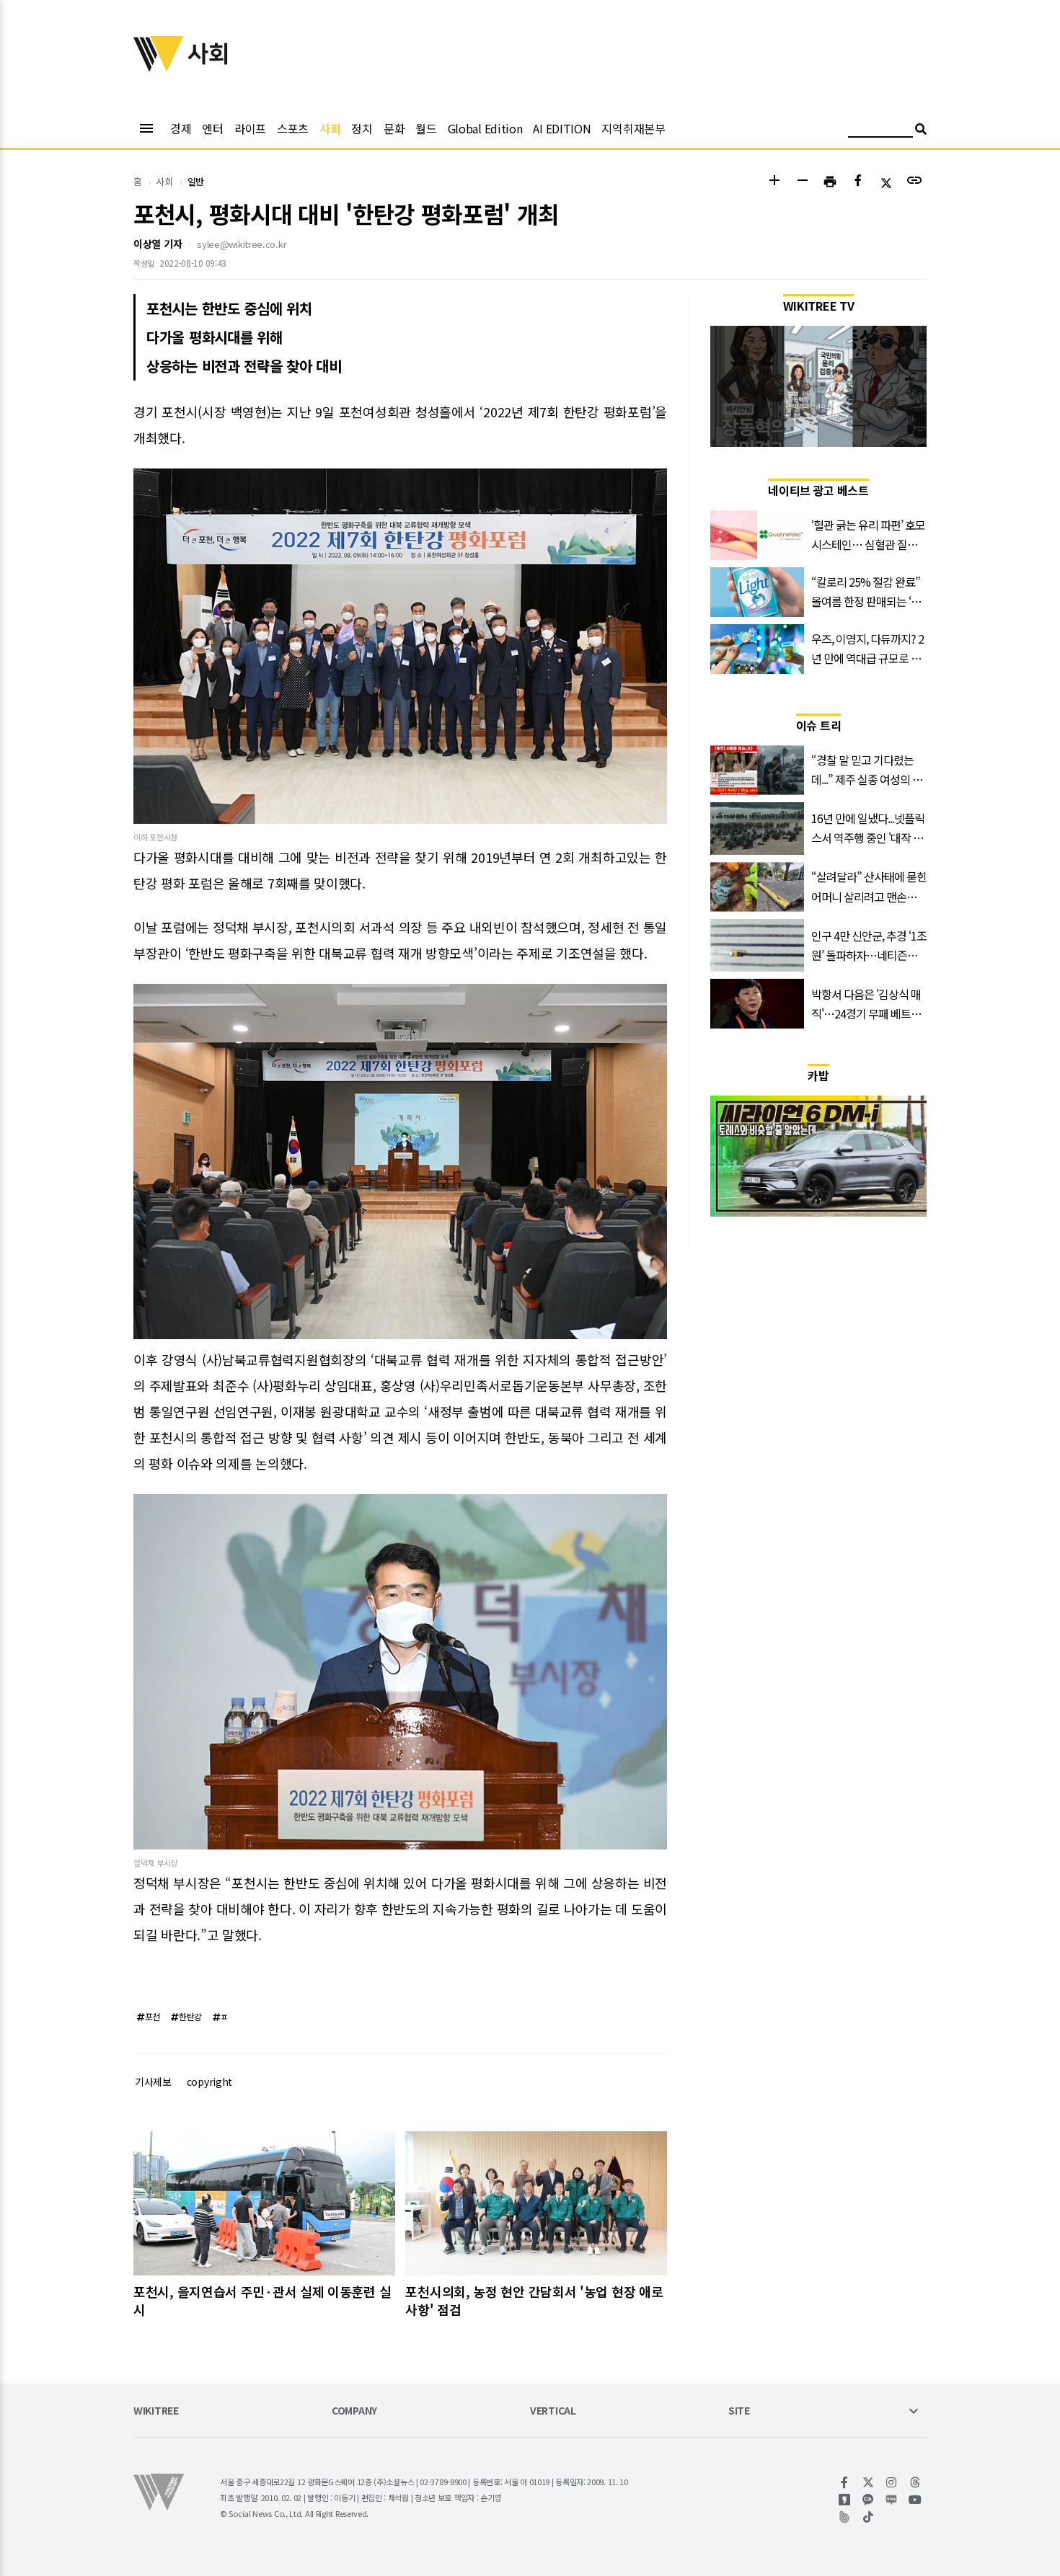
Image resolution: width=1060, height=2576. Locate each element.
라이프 (250, 128)
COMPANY (354, 2411)
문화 (394, 128)
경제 (181, 128)
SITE (739, 2411)
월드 (426, 128)
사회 (330, 128)
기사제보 (153, 2082)
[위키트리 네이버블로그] (892, 2500)
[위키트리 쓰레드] (915, 2482)
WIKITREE (156, 2411)
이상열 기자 (158, 244)
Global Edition (485, 128)
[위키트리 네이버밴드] (845, 2517)
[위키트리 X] (869, 2482)
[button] (774, 182)
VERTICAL (553, 2411)
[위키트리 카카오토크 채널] (869, 2500)
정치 (362, 128)
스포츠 (293, 128)
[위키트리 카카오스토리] (845, 2500)
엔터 (212, 128)
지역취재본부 (633, 128)
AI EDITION (562, 128)
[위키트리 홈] (159, 67)
